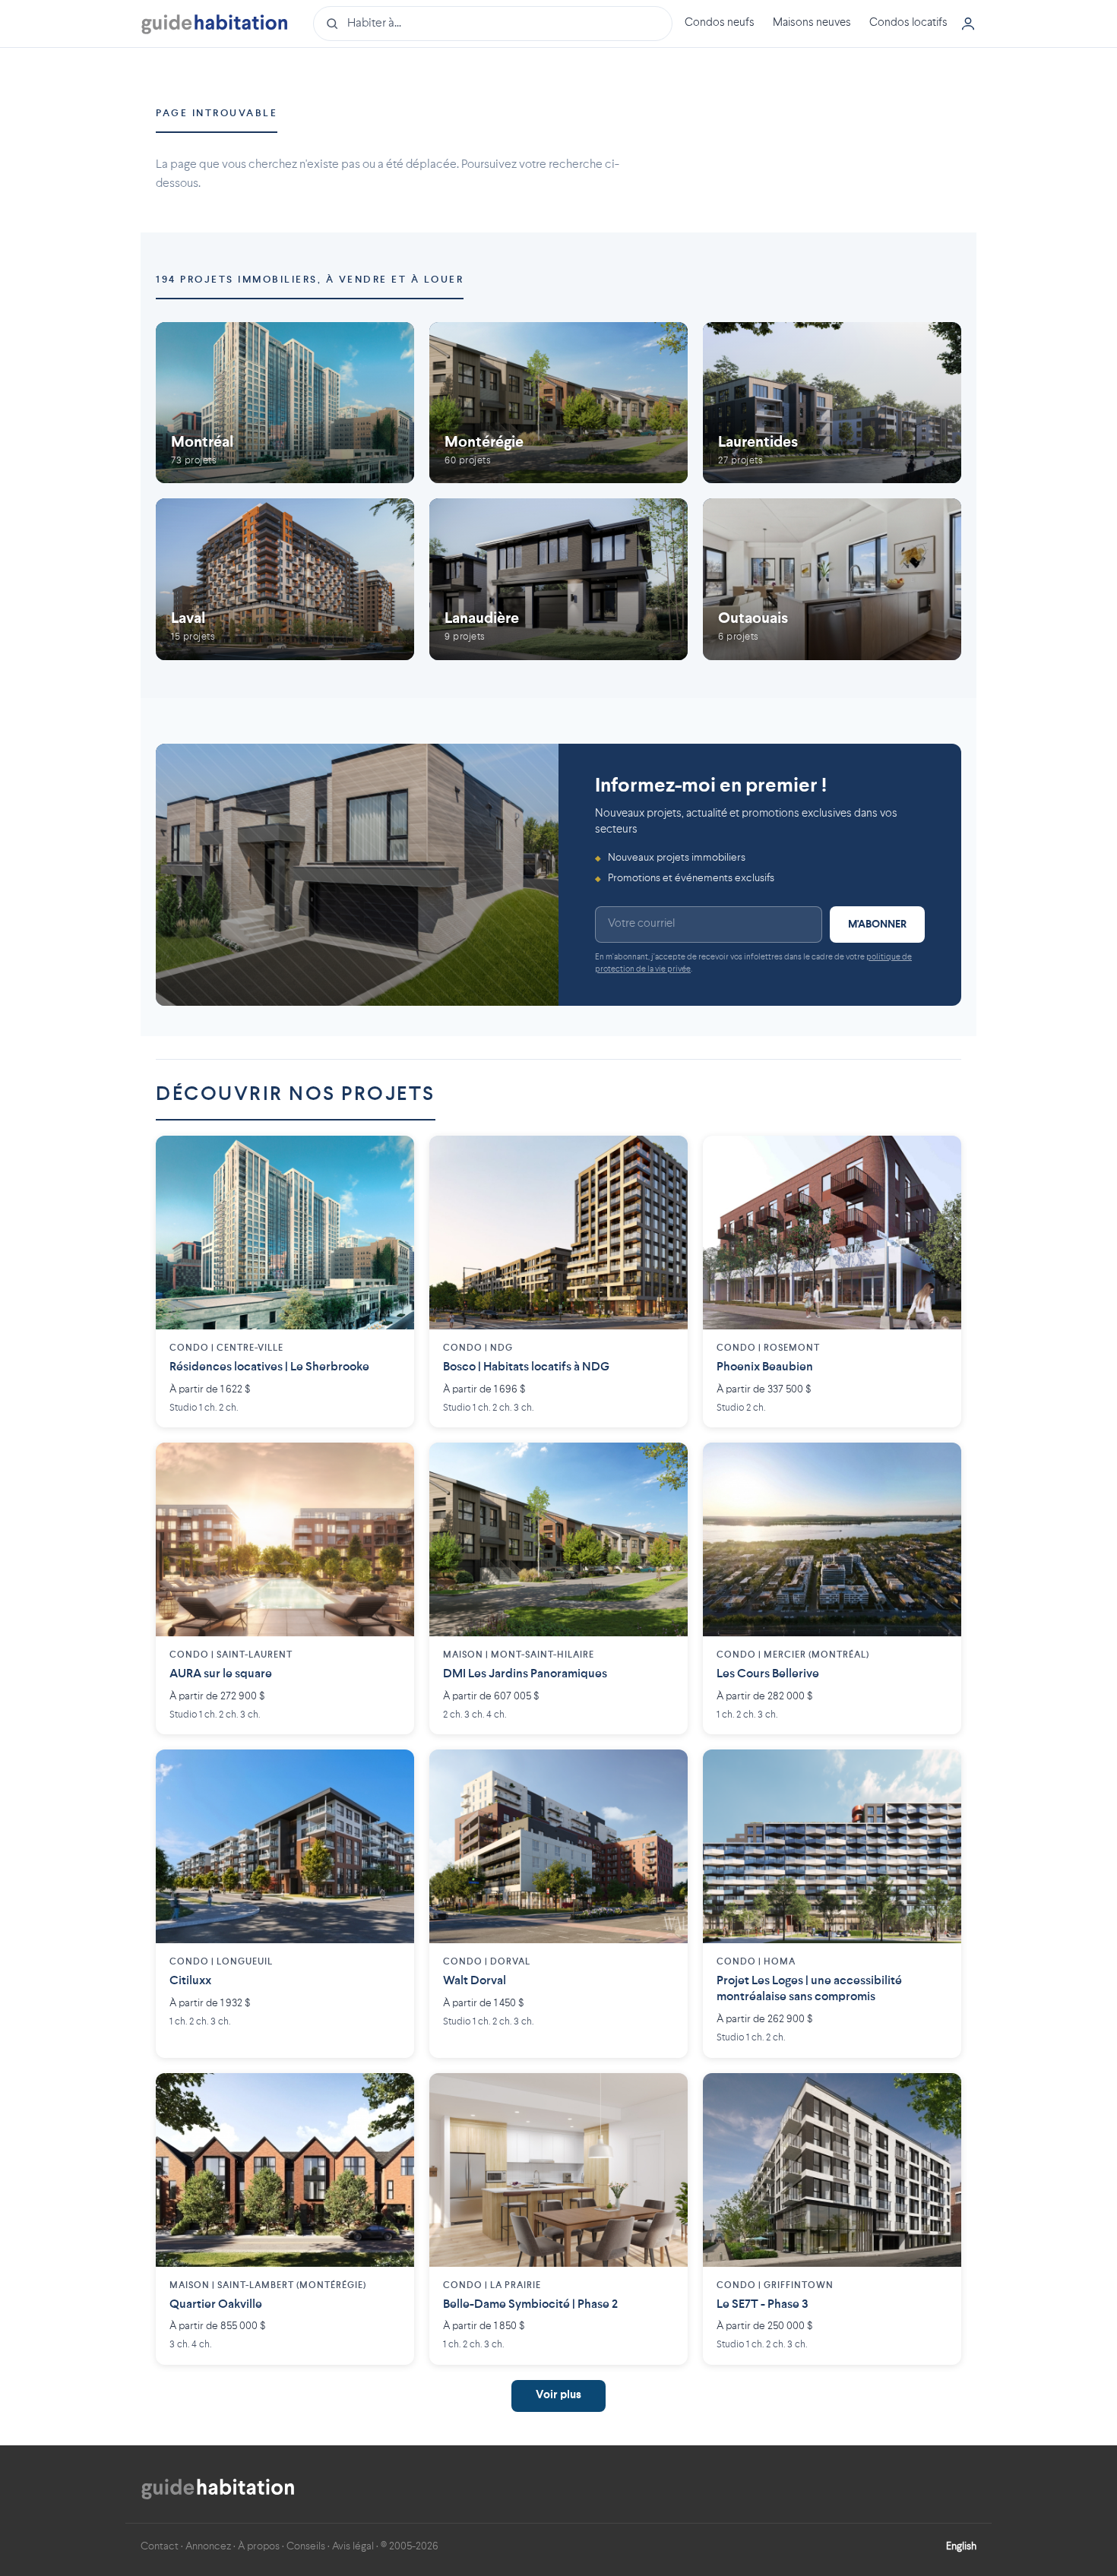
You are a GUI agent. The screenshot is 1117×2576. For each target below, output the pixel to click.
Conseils (306, 2546)
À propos (259, 2546)
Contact (160, 2546)
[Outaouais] (832, 579)
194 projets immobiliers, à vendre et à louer (310, 280)
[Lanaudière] (558, 579)
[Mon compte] (968, 24)
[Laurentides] (832, 403)
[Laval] (285, 579)
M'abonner (877, 925)
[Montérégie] (558, 403)
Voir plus (558, 2396)
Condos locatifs (908, 23)
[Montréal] (285, 403)
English (961, 2546)
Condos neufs (720, 23)
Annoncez (208, 2546)
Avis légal (353, 2546)
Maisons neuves (812, 23)
